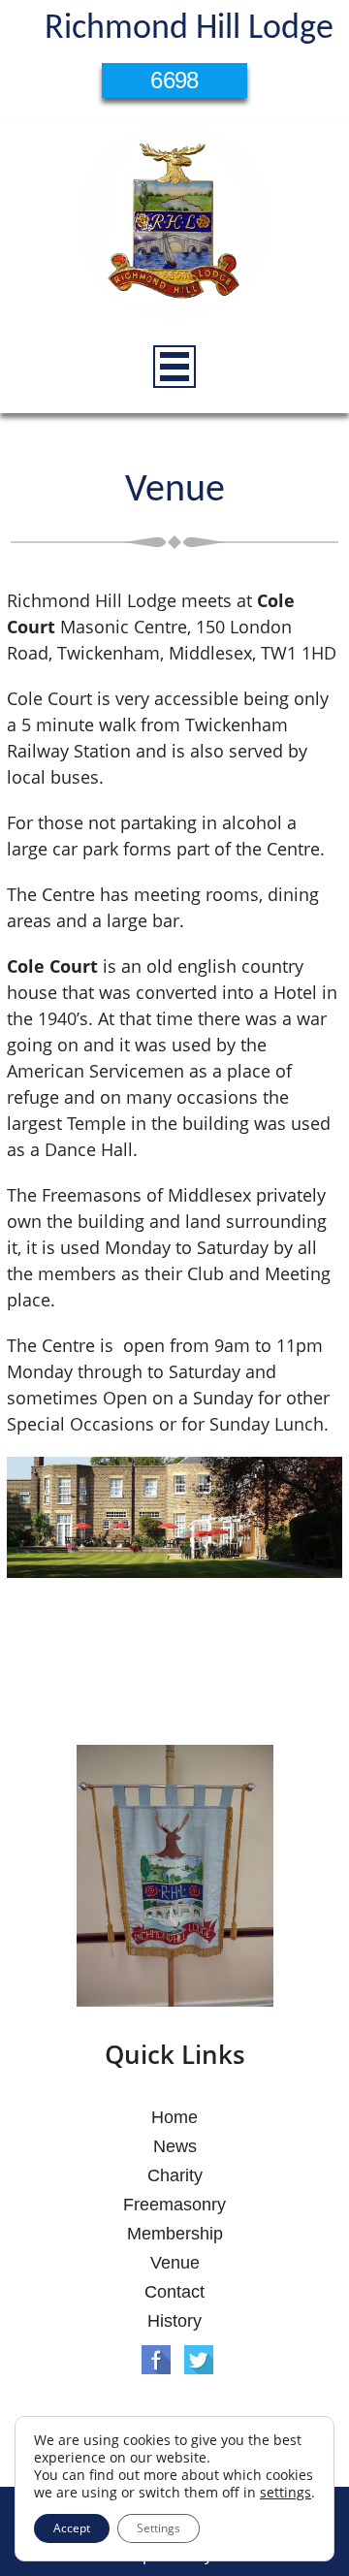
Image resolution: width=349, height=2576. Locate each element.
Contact (174, 2292)
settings (286, 2493)
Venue (175, 2263)
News (175, 2146)
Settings (159, 2528)
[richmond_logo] (174, 224)
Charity (175, 2175)
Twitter (199, 2360)
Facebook (156, 2360)
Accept (72, 2528)
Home (174, 2117)
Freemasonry (174, 2205)
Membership (175, 2234)
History (174, 2321)
